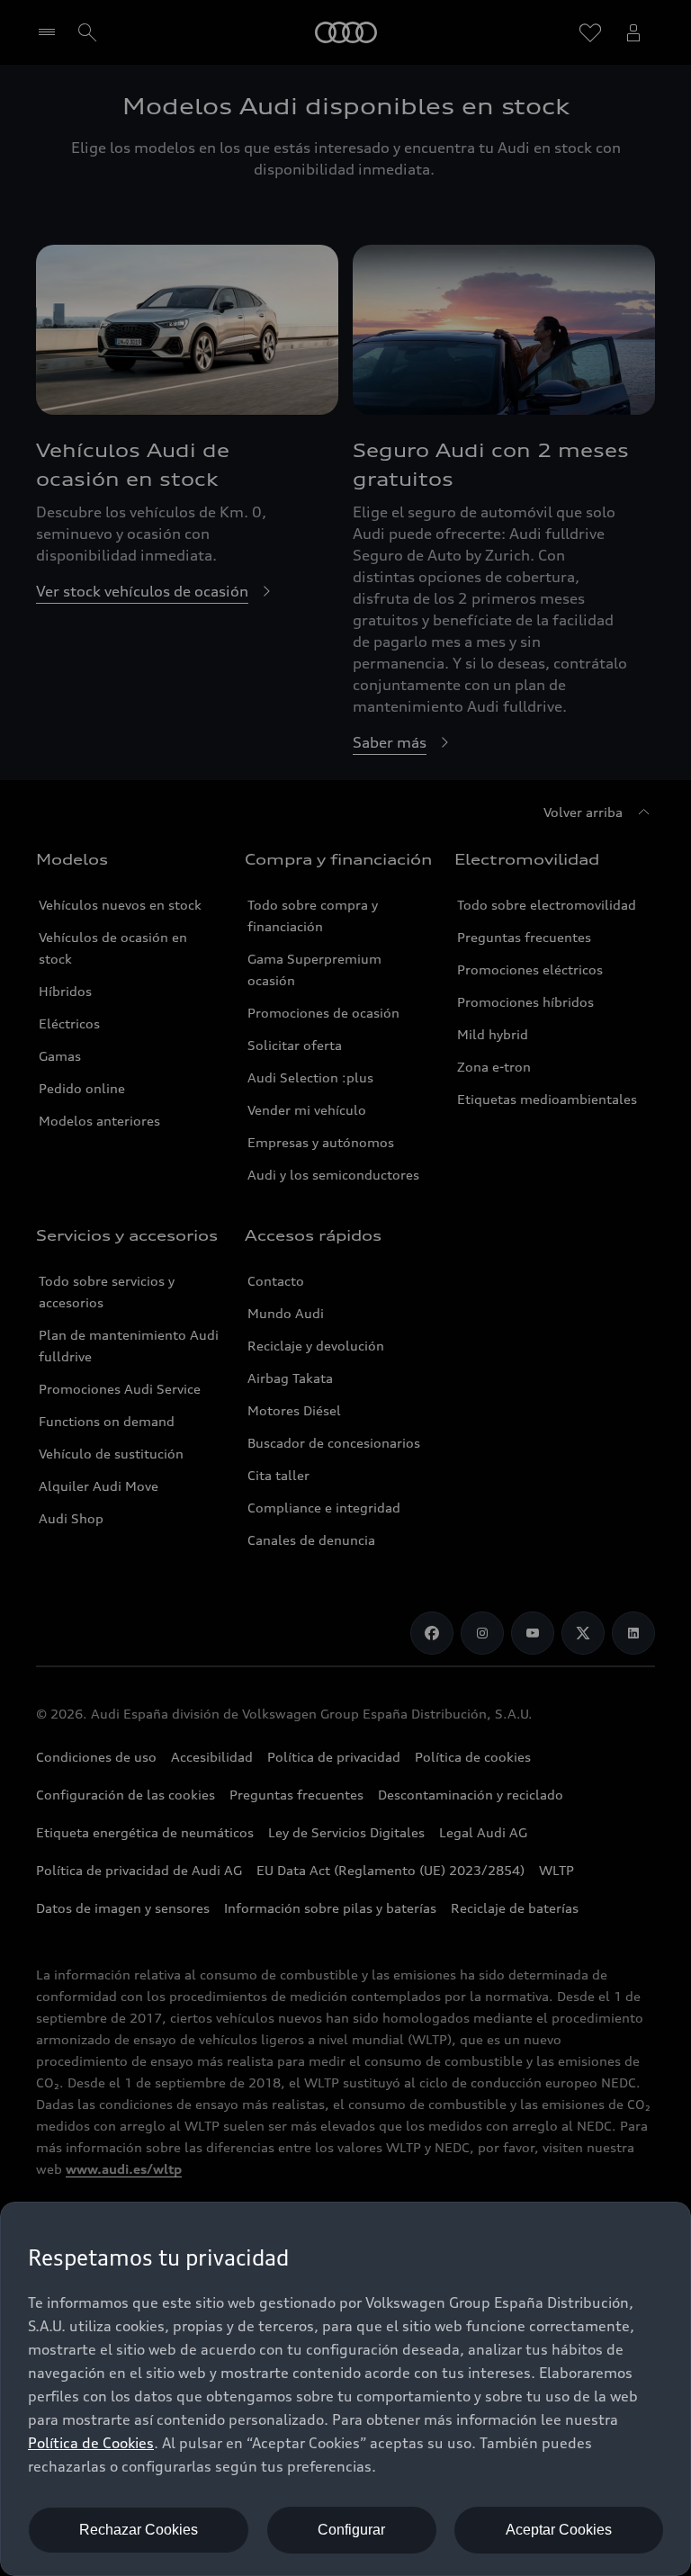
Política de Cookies (91, 2443)
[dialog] (345, 2389)
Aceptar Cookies (559, 2530)
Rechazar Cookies (139, 2530)
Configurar (351, 2530)
